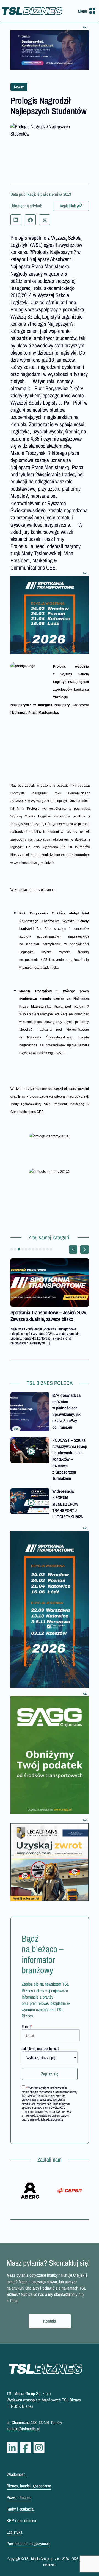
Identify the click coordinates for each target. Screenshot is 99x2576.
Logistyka (14, 2532)
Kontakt (50, 2321)
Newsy (19, 87)
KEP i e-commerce (22, 2520)
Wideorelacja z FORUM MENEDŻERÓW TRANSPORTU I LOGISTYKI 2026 (68, 1504)
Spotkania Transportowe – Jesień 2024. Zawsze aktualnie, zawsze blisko (49, 1316)
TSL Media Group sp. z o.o (43, 2559)
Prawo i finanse (19, 2497)
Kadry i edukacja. (21, 2509)
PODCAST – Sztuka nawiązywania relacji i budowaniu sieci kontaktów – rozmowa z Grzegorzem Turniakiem (70, 1459)
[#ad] (50, 50)
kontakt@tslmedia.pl (23, 2429)
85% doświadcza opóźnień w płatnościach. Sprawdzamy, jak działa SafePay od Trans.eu (66, 1411)
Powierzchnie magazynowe (28, 2544)
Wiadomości (17, 2474)
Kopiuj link (68, 206)
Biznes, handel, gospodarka (29, 2486)
